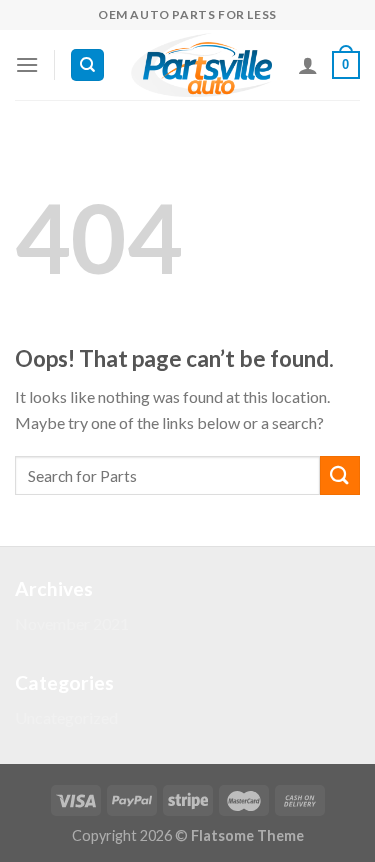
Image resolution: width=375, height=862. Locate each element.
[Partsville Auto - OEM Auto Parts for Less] (201, 65)
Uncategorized (66, 717)
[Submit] (340, 475)
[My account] (308, 65)
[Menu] (27, 64)
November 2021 (72, 623)
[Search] (87, 65)
